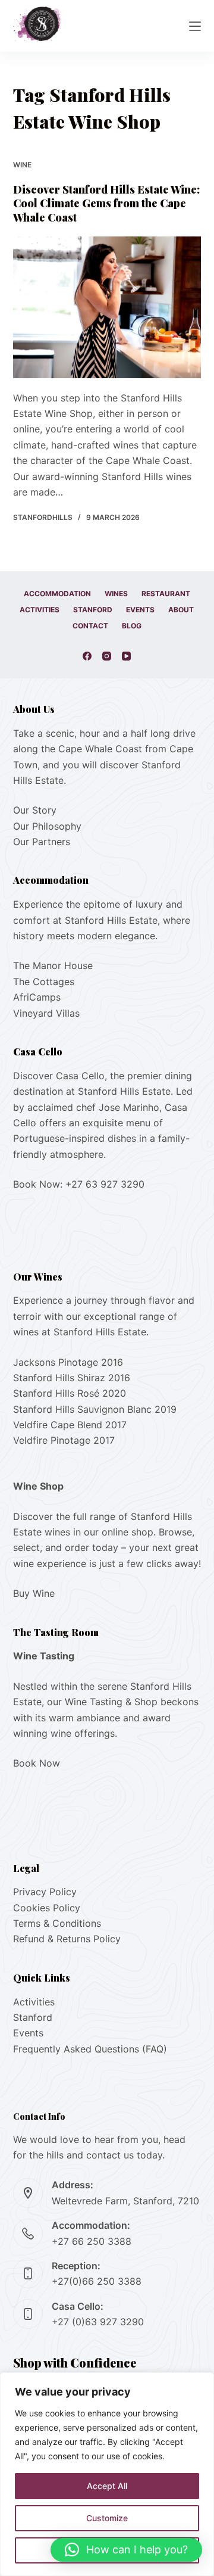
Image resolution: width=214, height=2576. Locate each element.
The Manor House (53, 965)
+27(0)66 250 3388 (97, 2281)
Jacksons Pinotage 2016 (68, 1362)
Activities (40, 610)
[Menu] (195, 26)
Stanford (93, 610)
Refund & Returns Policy (67, 1939)
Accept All (107, 2486)
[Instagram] (107, 656)
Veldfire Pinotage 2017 (64, 1440)
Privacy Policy (45, 1892)
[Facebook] (87, 656)
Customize (107, 2518)
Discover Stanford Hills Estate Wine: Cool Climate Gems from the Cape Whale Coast (106, 203)
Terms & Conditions (57, 1923)
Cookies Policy (47, 1908)
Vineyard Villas (46, 1013)
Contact (90, 626)
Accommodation (57, 594)
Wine (22, 165)
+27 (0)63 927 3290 (98, 2322)
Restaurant (166, 594)
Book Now (37, 1763)
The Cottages (44, 982)
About (181, 610)
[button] (126, 2550)
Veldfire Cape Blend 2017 (70, 1425)
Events (140, 610)
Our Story (35, 810)
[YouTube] (126, 656)
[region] (107, 2474)
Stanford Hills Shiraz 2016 (72, 1378)
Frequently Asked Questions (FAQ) (90, 2049)
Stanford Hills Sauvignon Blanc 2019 (95, 1409)
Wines (116, 594)
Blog (132, 626)
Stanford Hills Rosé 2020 (70, 1393)
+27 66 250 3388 (92, 2241)
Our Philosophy (47, 826)
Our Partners (42, 842)
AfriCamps (37, 997)
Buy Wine (34, 1593)
